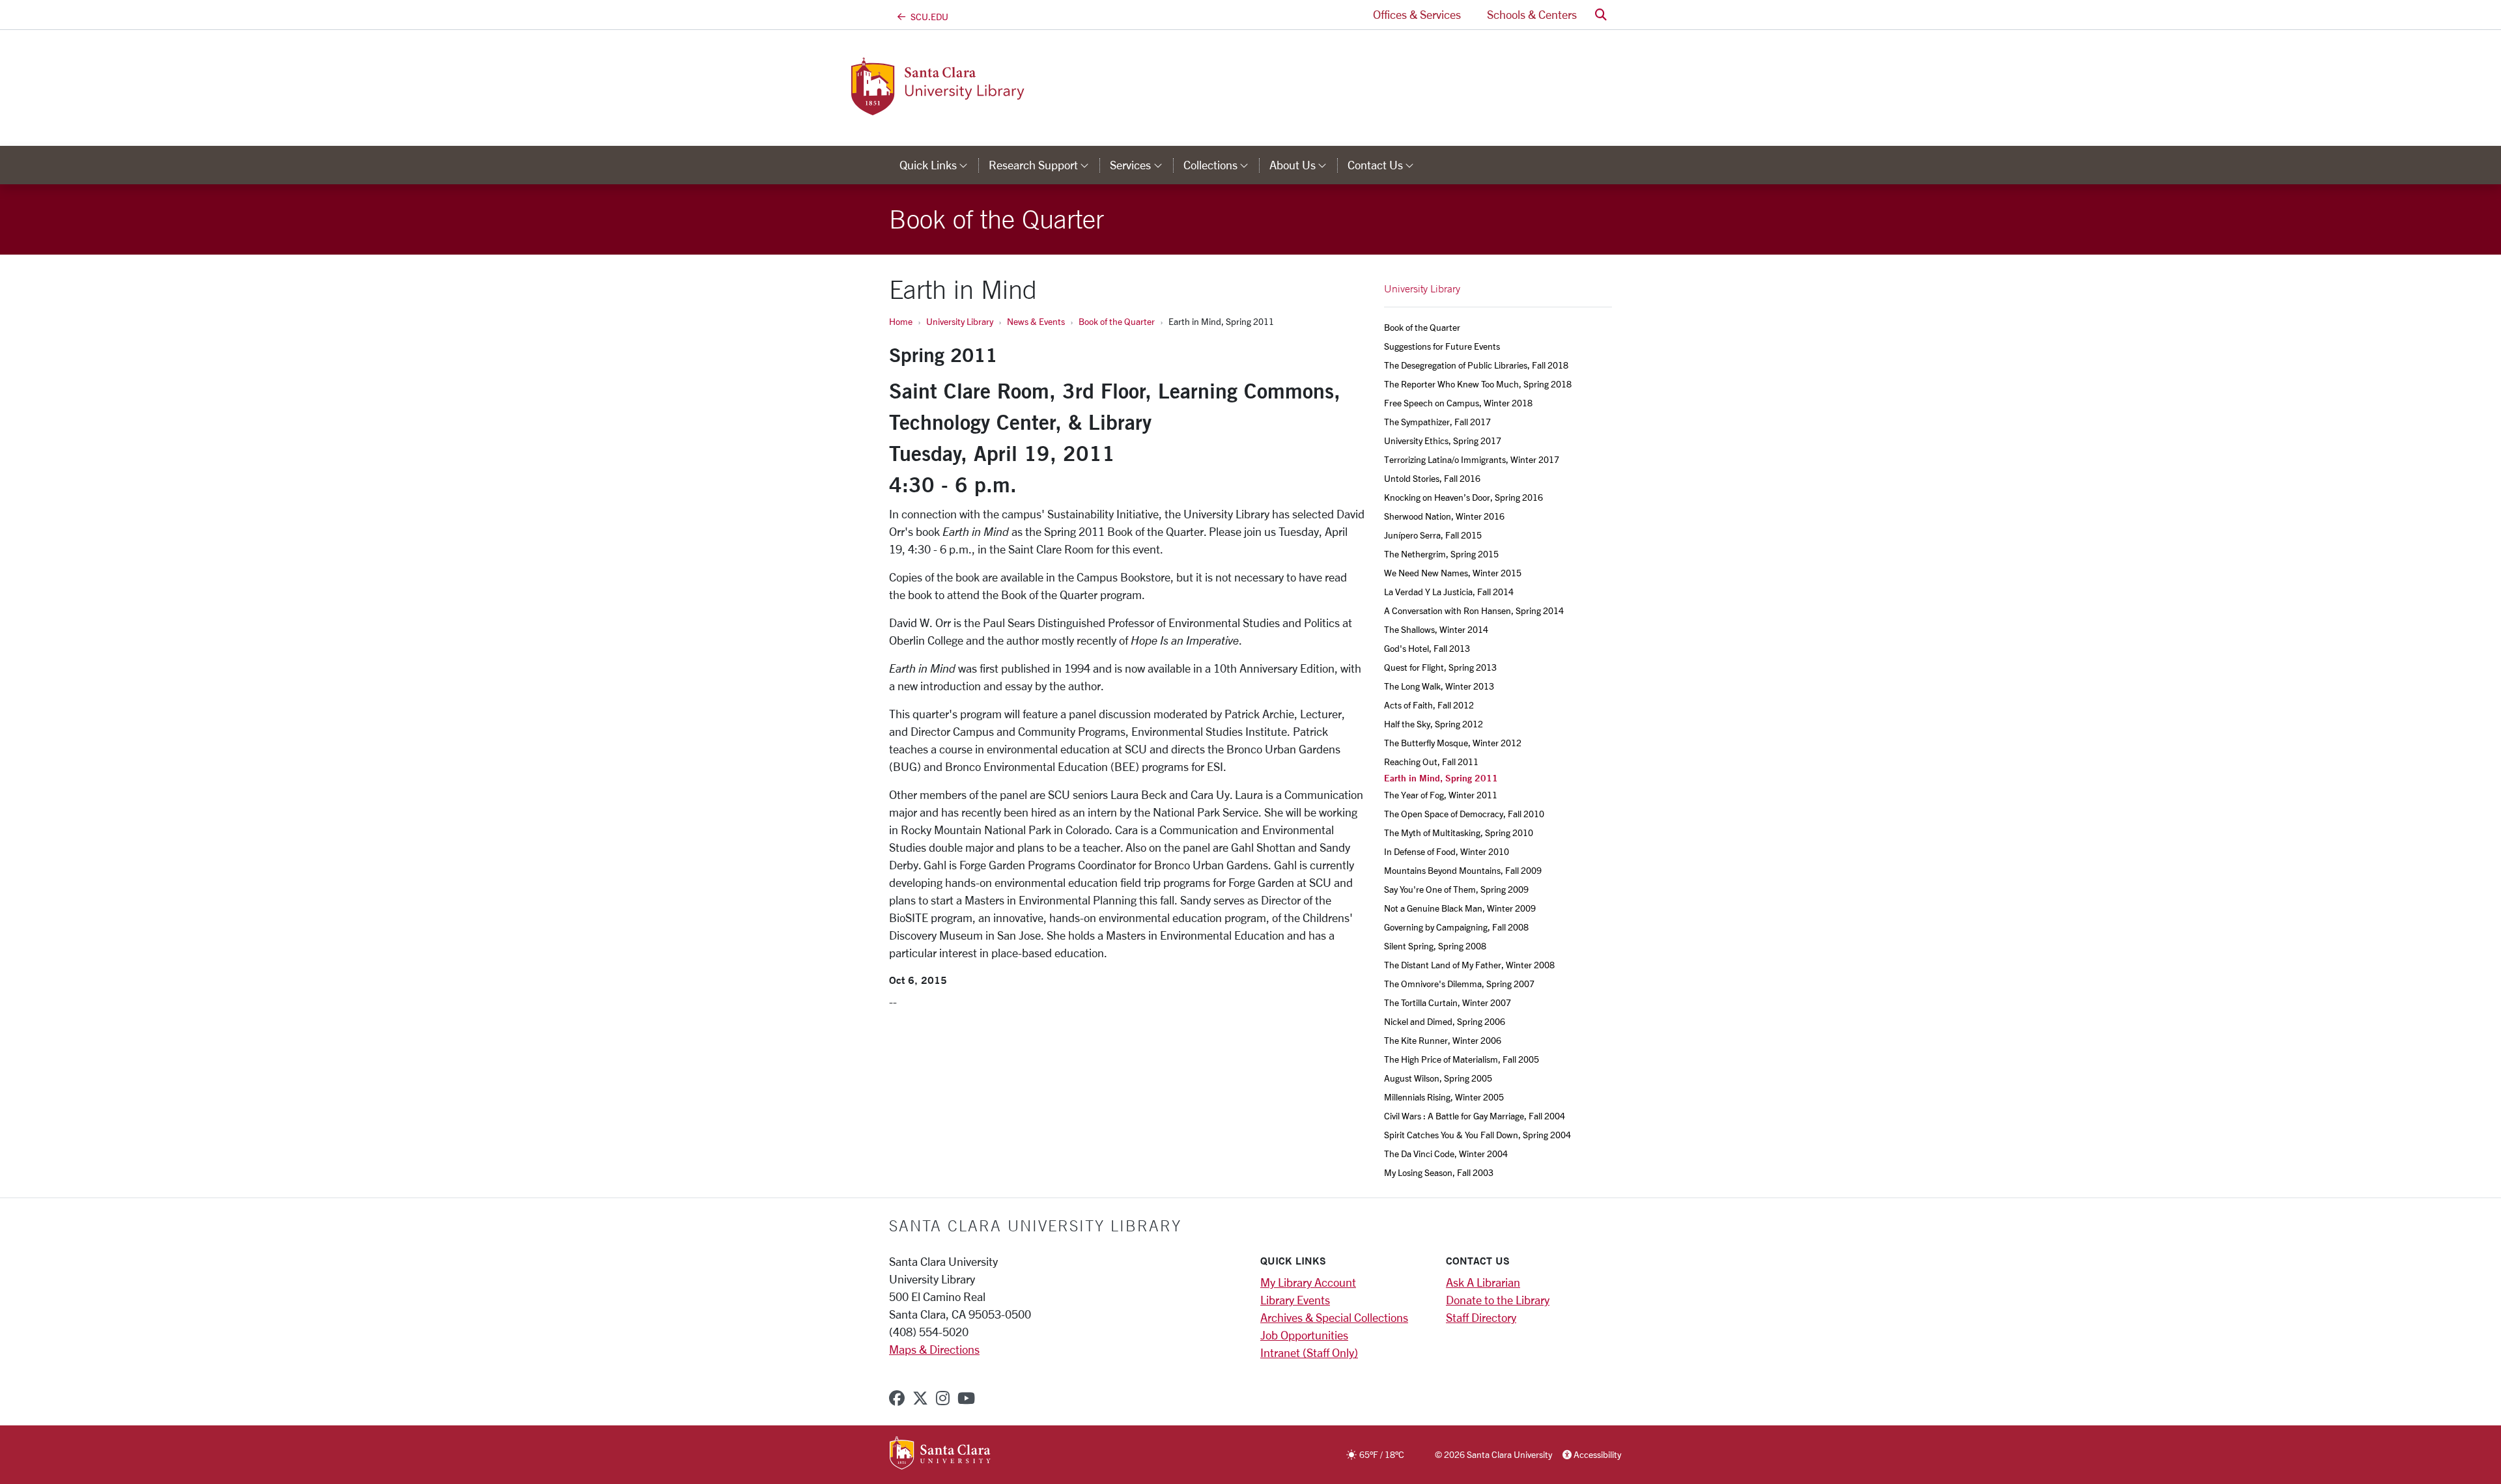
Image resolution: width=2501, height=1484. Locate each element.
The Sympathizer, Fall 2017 (1437, 422)
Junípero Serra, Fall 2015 (1433, 535)
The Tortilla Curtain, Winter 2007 (1448, 1002)
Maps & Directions (934, 1349)
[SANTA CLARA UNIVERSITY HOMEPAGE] (940, 1454)
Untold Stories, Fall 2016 (1432, 478)
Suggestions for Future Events (1442, 346)
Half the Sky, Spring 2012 (1434, 724)
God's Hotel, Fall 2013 (1427, 648)
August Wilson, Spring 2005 (1438, 1078)
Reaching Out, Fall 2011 (1431, 762)
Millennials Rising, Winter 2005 (1444, 1097)
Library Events (1295, 1300)
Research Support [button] (1044, 165)
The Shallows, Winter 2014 (1436, 629)
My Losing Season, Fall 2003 (1439, 1172)
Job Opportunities (1304, 1335)
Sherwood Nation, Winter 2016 (1444, 516)
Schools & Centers (1532, 14)
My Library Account (1308, 1282)
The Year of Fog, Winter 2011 (1441, 795)
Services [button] (1141, 165)
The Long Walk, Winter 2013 (1439, 686)
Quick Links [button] (939, 165)
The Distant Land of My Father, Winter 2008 (1469, 965)
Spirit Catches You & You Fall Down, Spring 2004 (1477, 1135)
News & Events (1036, 321)
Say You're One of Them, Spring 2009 (1456, 889)
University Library (960, 321)
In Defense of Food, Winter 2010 (1447, 851)
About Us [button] (1303, 165)
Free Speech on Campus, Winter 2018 (1458, 403)
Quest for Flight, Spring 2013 (1440, 667)
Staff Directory (1481, 1317)
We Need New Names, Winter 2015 (1453, 573)
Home (901, 321)
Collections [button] (1221, 165)
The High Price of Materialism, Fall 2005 (1462, 1059)
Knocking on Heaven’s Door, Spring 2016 (1463, 497)
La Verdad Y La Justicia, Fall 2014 (1449, 592)
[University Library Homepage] (995, 107)
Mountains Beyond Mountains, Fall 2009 (1463, 870)
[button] (1601, 15)
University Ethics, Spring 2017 (1443, 441)
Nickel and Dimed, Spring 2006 (1445, 1021)
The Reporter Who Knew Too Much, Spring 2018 (1478, 384)
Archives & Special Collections (1334, 1317)
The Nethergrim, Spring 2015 (1441, 554)
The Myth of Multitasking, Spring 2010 (1459, 833)
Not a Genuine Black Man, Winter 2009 (1460, 908)
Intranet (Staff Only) (1309, 1352)
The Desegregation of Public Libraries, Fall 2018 (1476, 365)
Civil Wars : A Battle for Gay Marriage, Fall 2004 (1475, 1116)
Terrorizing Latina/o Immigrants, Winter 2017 (1472, 459)
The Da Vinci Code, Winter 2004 (1446, 1154)
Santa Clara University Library (1035, 1225)
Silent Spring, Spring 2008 (1435, 946)
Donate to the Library (1498, 1300)
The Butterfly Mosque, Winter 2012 (1453, 743)
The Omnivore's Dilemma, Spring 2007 (1459, 984)
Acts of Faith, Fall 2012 (1429, 705)
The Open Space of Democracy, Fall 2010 (1464, 814)
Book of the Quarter (1117, 321)
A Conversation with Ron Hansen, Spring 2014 (1474, 610)
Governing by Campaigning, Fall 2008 (1456, 927)
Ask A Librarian (1483, 1282)
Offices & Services (1417, 14)
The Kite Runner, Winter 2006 (1443, 1040)
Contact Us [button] (1386, 165)
